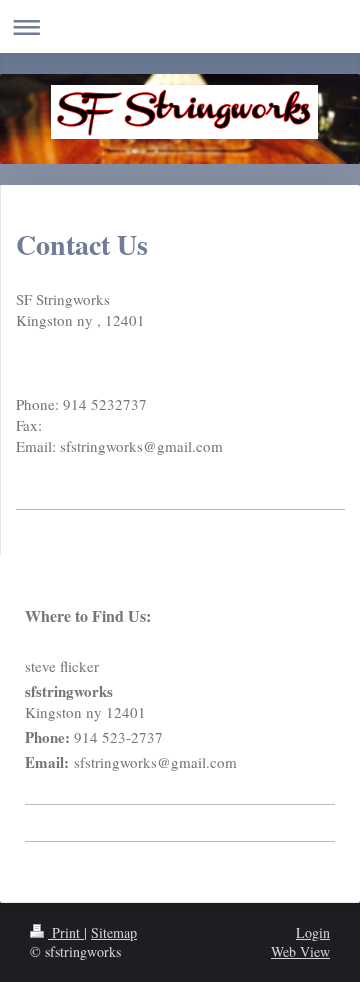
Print (66, 932)
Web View (300, 951)
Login (313, 932)
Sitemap (114, 932)
